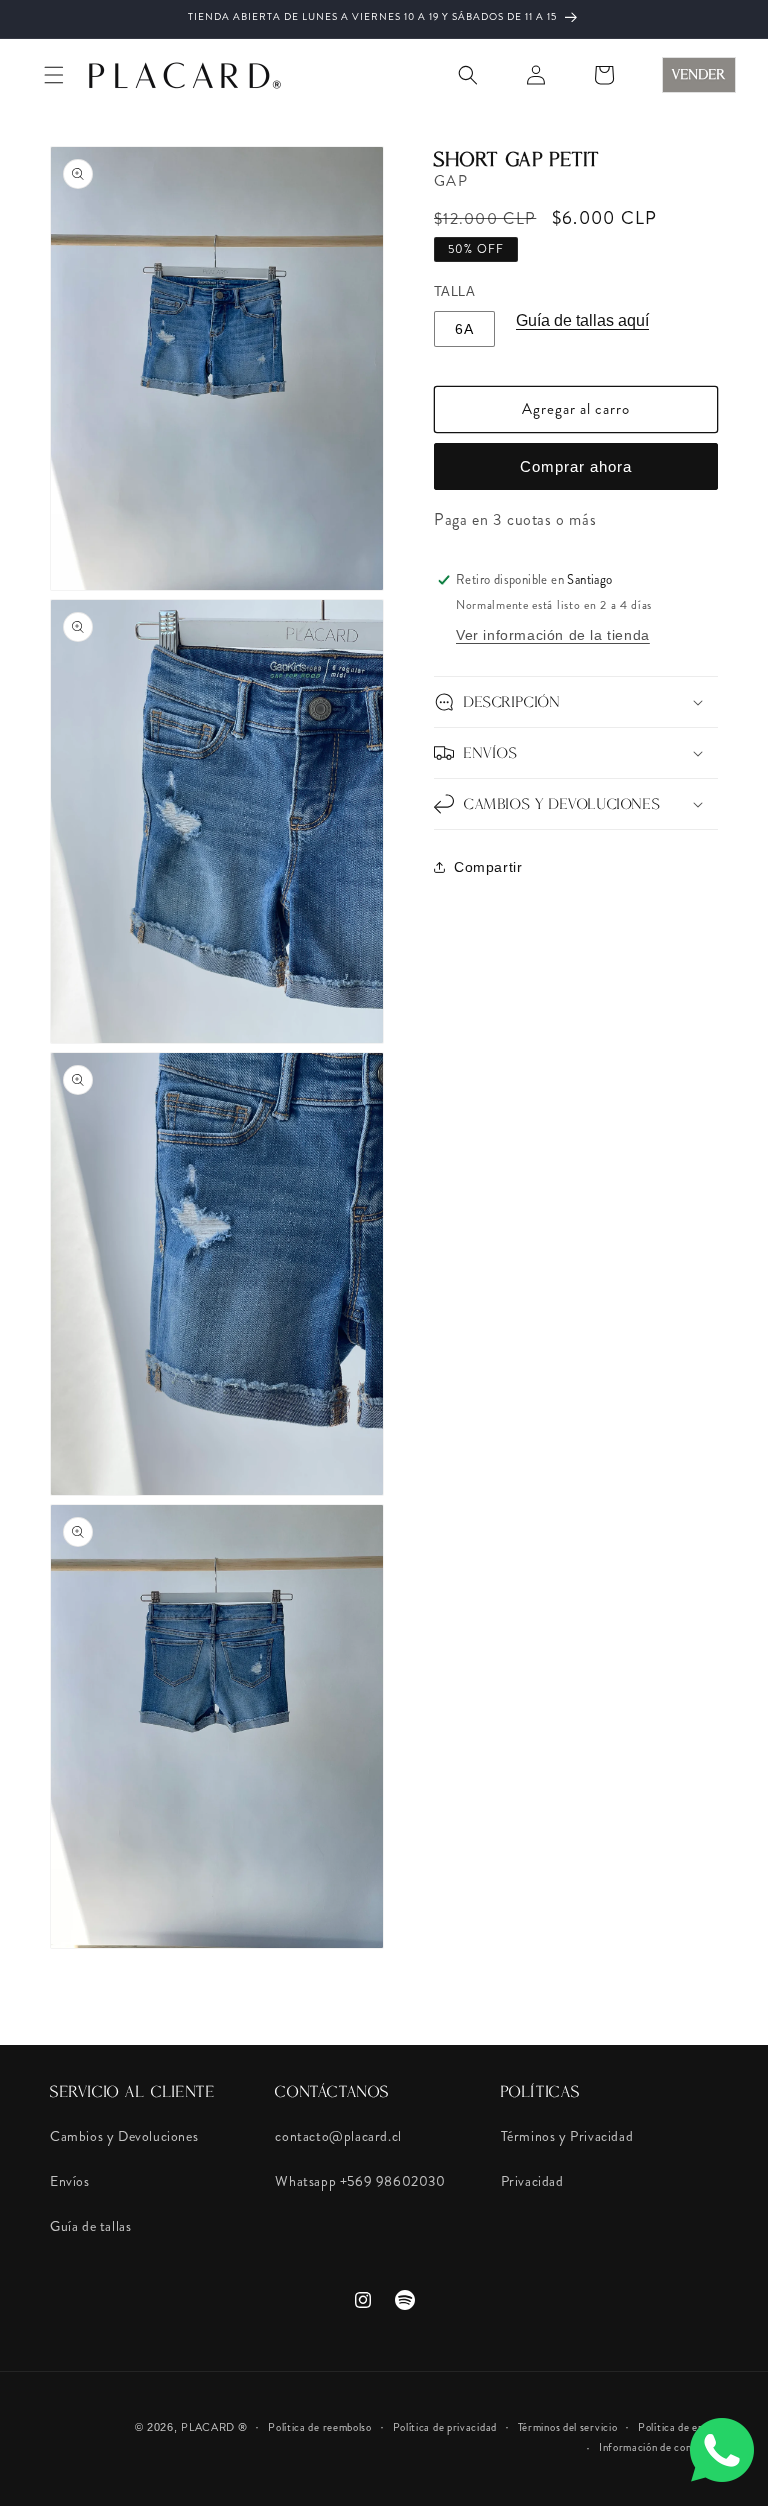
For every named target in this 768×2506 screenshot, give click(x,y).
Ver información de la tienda (553, 635)
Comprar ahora (576, 466)
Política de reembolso (320, 2427)
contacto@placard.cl (338, 2136)
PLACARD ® (214, 2427)
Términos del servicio (568, 2427)
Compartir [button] (488, 867)
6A (464, 329)
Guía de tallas (90, 2226)
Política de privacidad (445, 2427)
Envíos (70, 2181)
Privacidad (532, 2181)
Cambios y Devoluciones (124, 2136)
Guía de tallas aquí (582, 320)
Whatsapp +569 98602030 (360, 2181)
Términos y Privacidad (567, 2136)
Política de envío (678, 2427)
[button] (54, 75)
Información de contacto (658, 2447)
